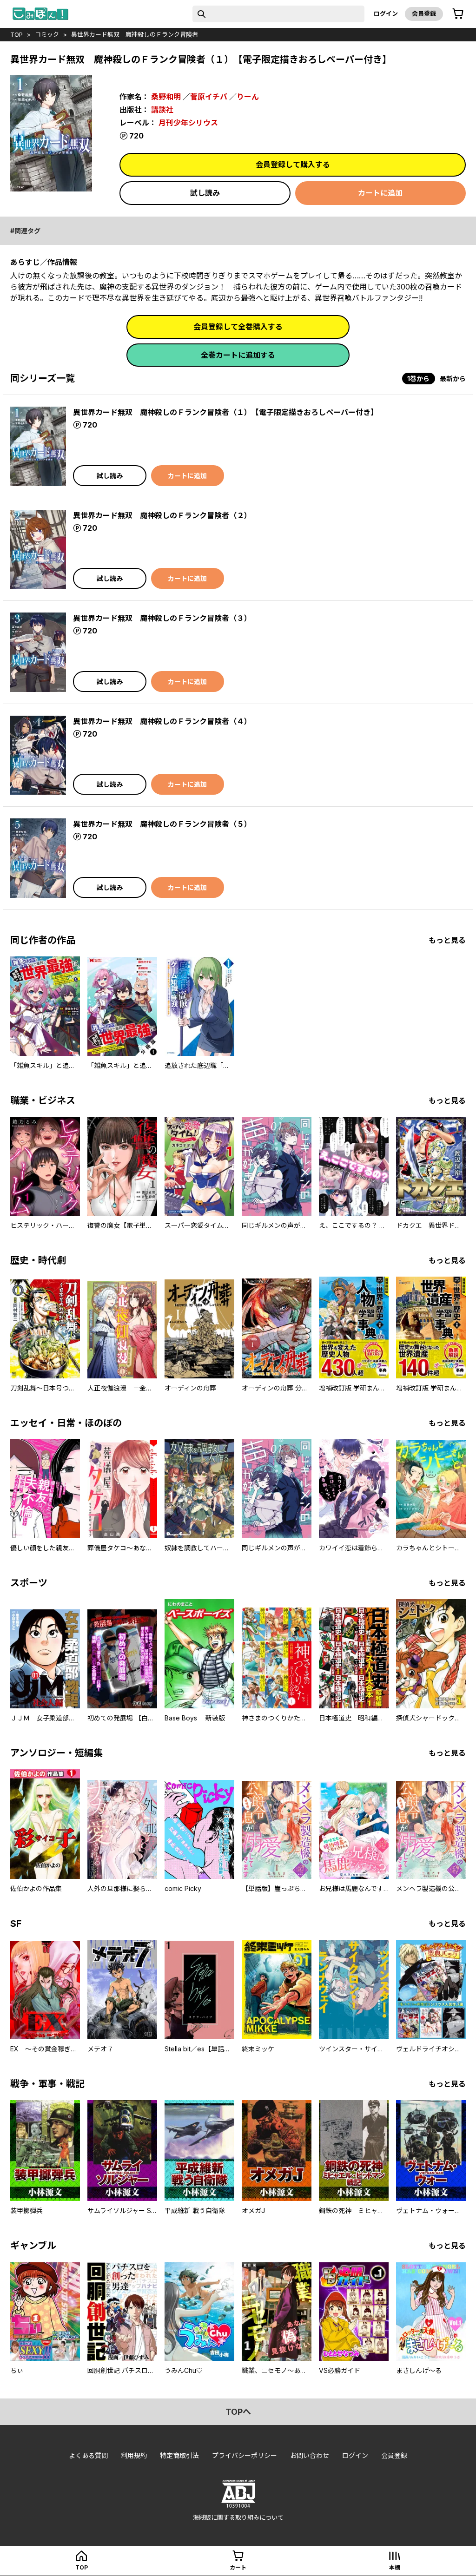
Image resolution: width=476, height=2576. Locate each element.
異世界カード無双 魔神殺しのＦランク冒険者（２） (162, 515)
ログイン (386, 13)
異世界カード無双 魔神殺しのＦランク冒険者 (135, 34)
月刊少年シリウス (188, 123)
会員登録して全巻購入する (238, 327)
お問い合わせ (310, 2455)
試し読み (205, 193)
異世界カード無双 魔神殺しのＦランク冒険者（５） (162, 824)
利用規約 (134, 2455)
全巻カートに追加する (238, 355)
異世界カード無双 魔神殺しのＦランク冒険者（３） (162, 618)
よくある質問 (88, 2455)
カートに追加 (380, 193)
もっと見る (447, 940)
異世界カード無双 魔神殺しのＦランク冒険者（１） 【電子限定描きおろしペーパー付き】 (225, 412)
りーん (248, 97)
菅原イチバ (209, 97)
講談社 (162, 110)
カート (238, 2567)
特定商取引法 (179, 2455)
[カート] (458, 14)
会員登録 (424, 13)
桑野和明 (166, 97)
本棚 (395, 2567)
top (17, 34)
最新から (453, 379)
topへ (238, 2412)
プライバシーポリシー (245, 2455)
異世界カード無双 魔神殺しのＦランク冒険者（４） (162, 721)
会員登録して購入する (293, 165)
